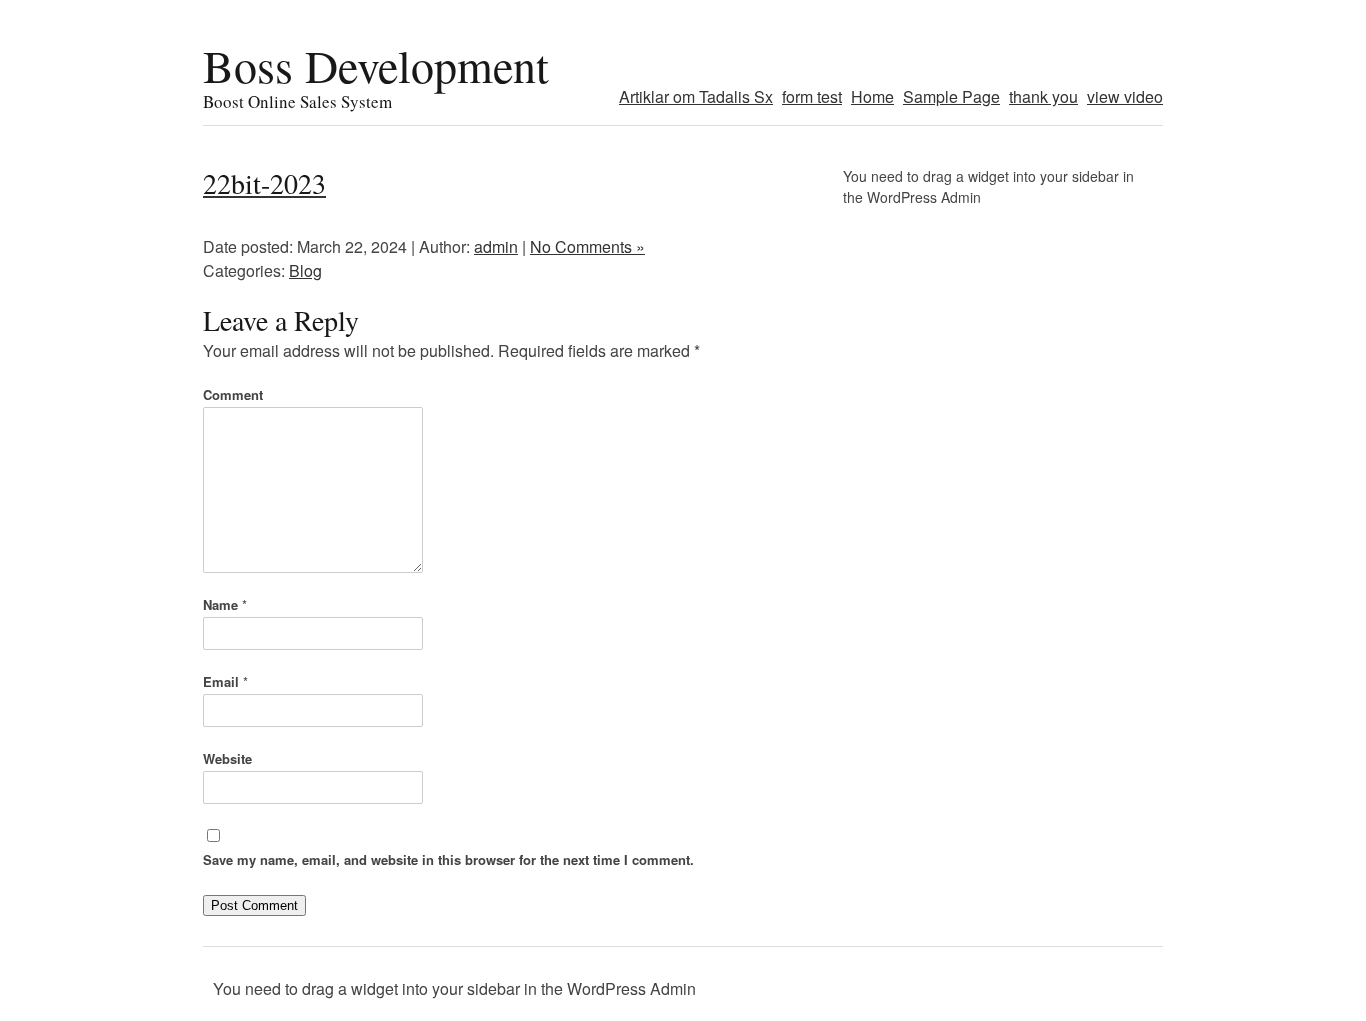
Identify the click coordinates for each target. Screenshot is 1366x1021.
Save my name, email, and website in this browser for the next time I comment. (448, 859)
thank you (1043, 96)
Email (225, 681)
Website (227, 758)
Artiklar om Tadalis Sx (696, 96)
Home (872, 96)
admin (496, 246)
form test (812, 96)
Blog (305, 270)
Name (225, 604)
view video (1125, 96)
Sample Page (951, 96)
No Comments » (587, 246)
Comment (233, 394)
